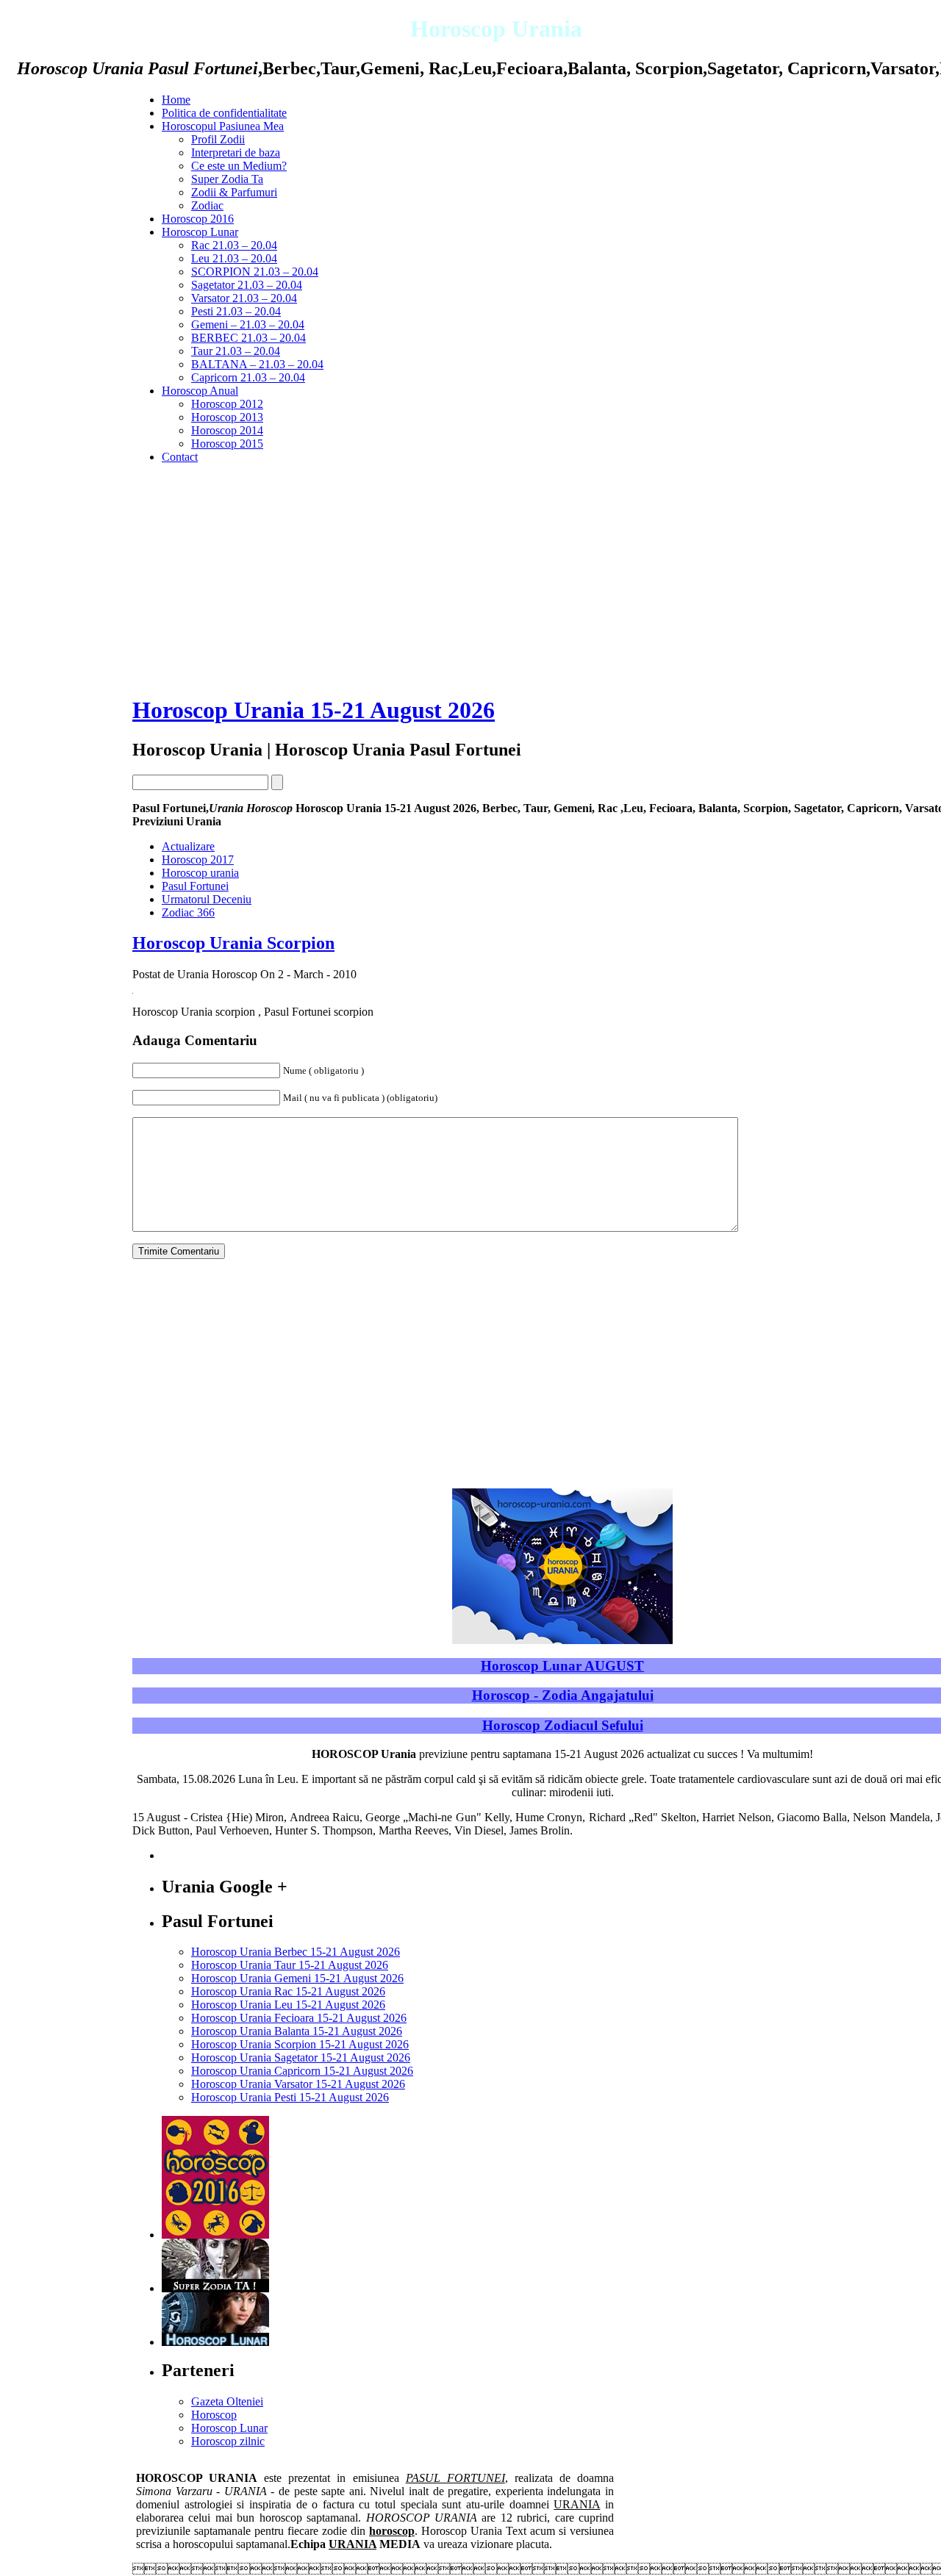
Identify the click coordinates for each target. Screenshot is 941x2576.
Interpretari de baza (236, 153)
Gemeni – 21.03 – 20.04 (248, 324)
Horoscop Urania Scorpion (233, 943)
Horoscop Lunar (200, 232)
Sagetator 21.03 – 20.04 (247, 285)
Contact (180, 457)
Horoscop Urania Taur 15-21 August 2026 (290, 1965)
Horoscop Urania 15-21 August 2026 (314, 710)
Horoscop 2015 (227, 444)
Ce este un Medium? (239, 166)
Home (176, 100)
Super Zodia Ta (227, 179)
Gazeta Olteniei (227, 2401)
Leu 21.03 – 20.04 (234, 258)
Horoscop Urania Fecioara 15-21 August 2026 (299, 2018)
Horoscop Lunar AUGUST (562, 1666)
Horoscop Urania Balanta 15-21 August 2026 (297, 2031)
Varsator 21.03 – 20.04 (244, 298)
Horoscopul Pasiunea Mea (223, 126)
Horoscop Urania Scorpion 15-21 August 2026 (300, 2044)
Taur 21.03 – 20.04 (236, 351)
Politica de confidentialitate (224, 113)
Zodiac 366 (188, 912)
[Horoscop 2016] (215, 2235)
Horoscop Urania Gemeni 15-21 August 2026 (297, 1978)
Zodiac (207, 205)
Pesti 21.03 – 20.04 (236, 311)
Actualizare (188, 846)
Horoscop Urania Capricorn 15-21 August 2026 (302, 2071)
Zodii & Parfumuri (234, 192)
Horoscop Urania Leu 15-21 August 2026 (288, 2005)
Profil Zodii (218, 139)
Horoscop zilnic (228, 2441)
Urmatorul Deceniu (207, 899)
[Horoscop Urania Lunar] (215, 2342)
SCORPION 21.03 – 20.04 (255, 272)
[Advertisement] (81, 673)
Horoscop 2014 (227, 430)
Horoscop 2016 (198, 219)
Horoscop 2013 (227, 417)
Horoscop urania (200, 873)
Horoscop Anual (200, 391)
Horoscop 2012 (227, 404)
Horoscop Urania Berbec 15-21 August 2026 (296, 1952)
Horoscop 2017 (198, 860)
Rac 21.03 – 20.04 (234, 245)
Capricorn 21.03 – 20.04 (248, 377)
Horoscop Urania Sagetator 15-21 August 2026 (301, 2057)
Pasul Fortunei (195, 886)
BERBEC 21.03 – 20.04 (248, 338)
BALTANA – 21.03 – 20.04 (257, 364)
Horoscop (214, 2415)
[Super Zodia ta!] (215, 2288)
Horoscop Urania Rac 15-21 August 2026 (288, 1991)
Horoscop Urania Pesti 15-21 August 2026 (290, 2097)
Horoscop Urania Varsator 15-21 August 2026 (298, 2084)
